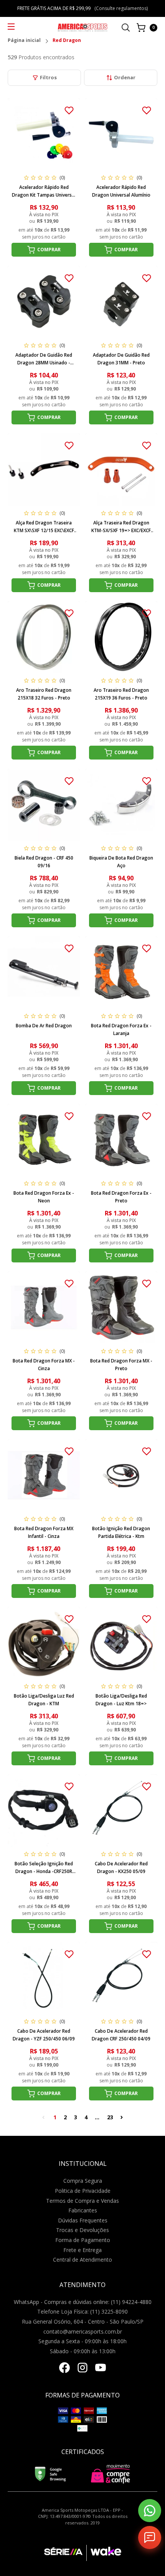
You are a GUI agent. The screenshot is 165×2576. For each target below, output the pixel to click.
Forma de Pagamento (83, 2240)
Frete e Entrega (82, 2250)
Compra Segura (83, 2181)
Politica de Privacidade (83, 2191)
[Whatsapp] (150, 2511)
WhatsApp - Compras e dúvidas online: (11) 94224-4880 (83, 2302)
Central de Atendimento (82, 2260)
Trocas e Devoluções (82, 2230)
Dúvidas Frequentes (83, 2220)
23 (110, 2117)
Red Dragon (67, 41)
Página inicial (24, 41)
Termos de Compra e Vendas (82, 2201)
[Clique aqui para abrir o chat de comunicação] (150, 2538)
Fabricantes (83, 2210)
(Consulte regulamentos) (121, 8)
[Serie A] (65, 2553)
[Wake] (104, 2553)
